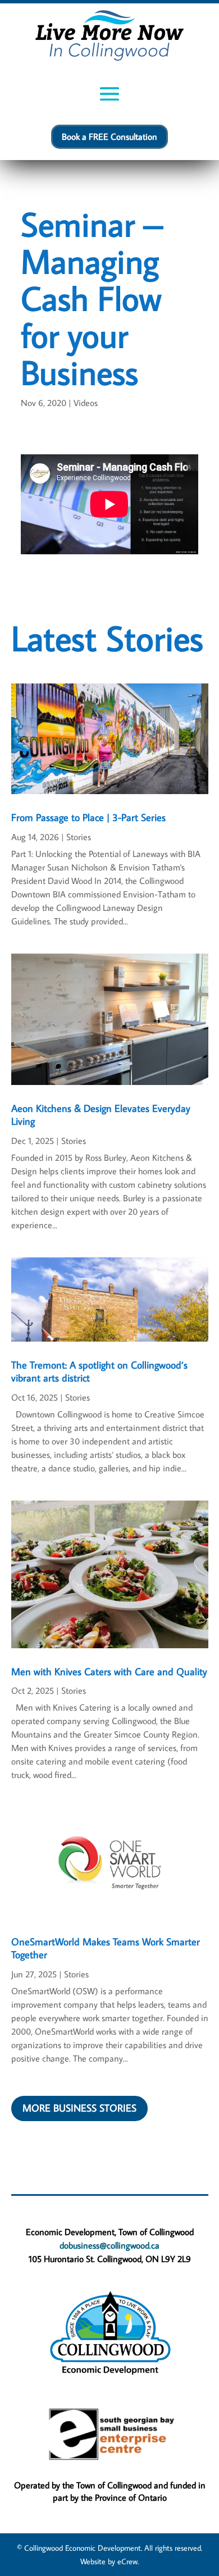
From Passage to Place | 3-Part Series (88, 817)
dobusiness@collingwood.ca (109, 2245)
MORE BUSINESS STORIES (79, 2108)
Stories (79, 837)
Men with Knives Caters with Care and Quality (109, 1672)
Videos (86, 403)
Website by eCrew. (109, 2561)
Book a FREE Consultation (109, 136)
